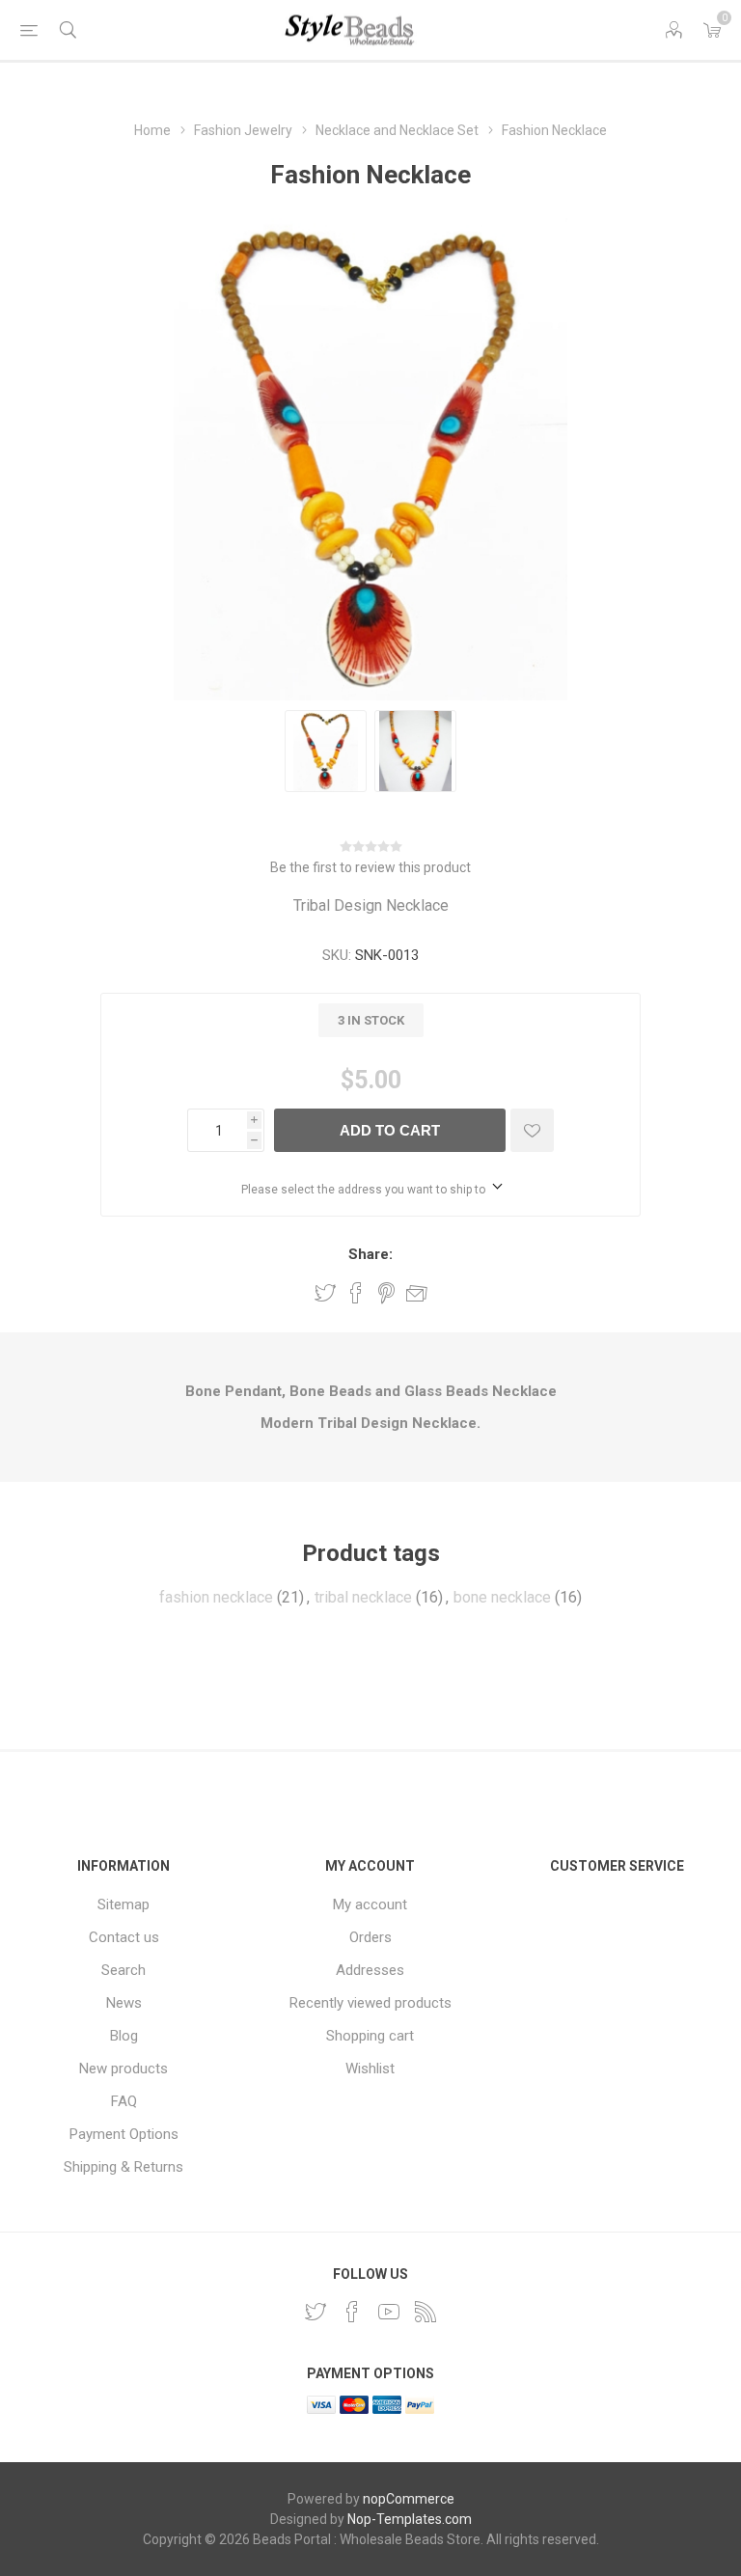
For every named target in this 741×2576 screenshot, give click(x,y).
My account (370, 1905)
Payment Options (124, 2134)
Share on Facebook (356, 1293)
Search (123, 1970)
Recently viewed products (370, 2003)
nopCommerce (409, 2499)
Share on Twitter (325, 1293)
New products (123, 2069)
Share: (370, 1254)
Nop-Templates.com (410, 2519)
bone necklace (502, 1597)
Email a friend (417, 1293)
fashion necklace (216, 1597)
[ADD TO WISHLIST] (532, 1130)
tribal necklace (363, 1597)
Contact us (124, 1937)
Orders (370, 1937)
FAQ (124, 2101)
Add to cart (390, 1130)
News (124, 2003)
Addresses (370, 1970)
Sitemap (123, 1905)
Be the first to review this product (370, 867)
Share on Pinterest (386, 1293)
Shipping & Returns (123, 2167)
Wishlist (370, 2069)
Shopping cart (370, 2036)
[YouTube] (389, 2312)
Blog (124, 2036)
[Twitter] (316, 2312)
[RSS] (425, 2312)
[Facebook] (352, 2312)
